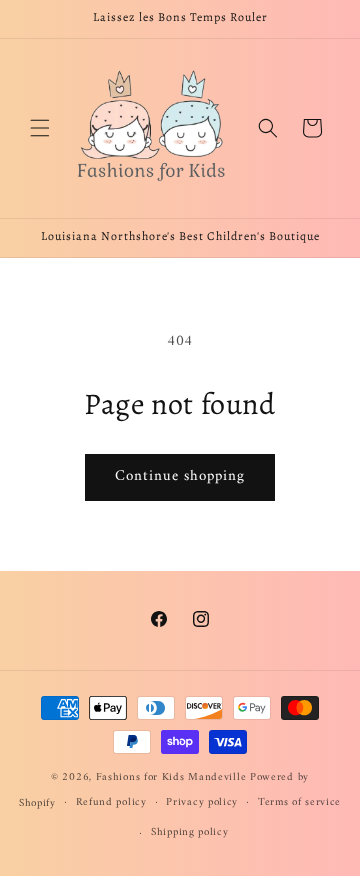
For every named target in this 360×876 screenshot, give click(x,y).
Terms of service (299, 802)
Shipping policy (190, 832)
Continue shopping (180, 476)
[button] (40, 128)
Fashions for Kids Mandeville (171, 777)
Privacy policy (202, 802)
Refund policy (111, 802)
